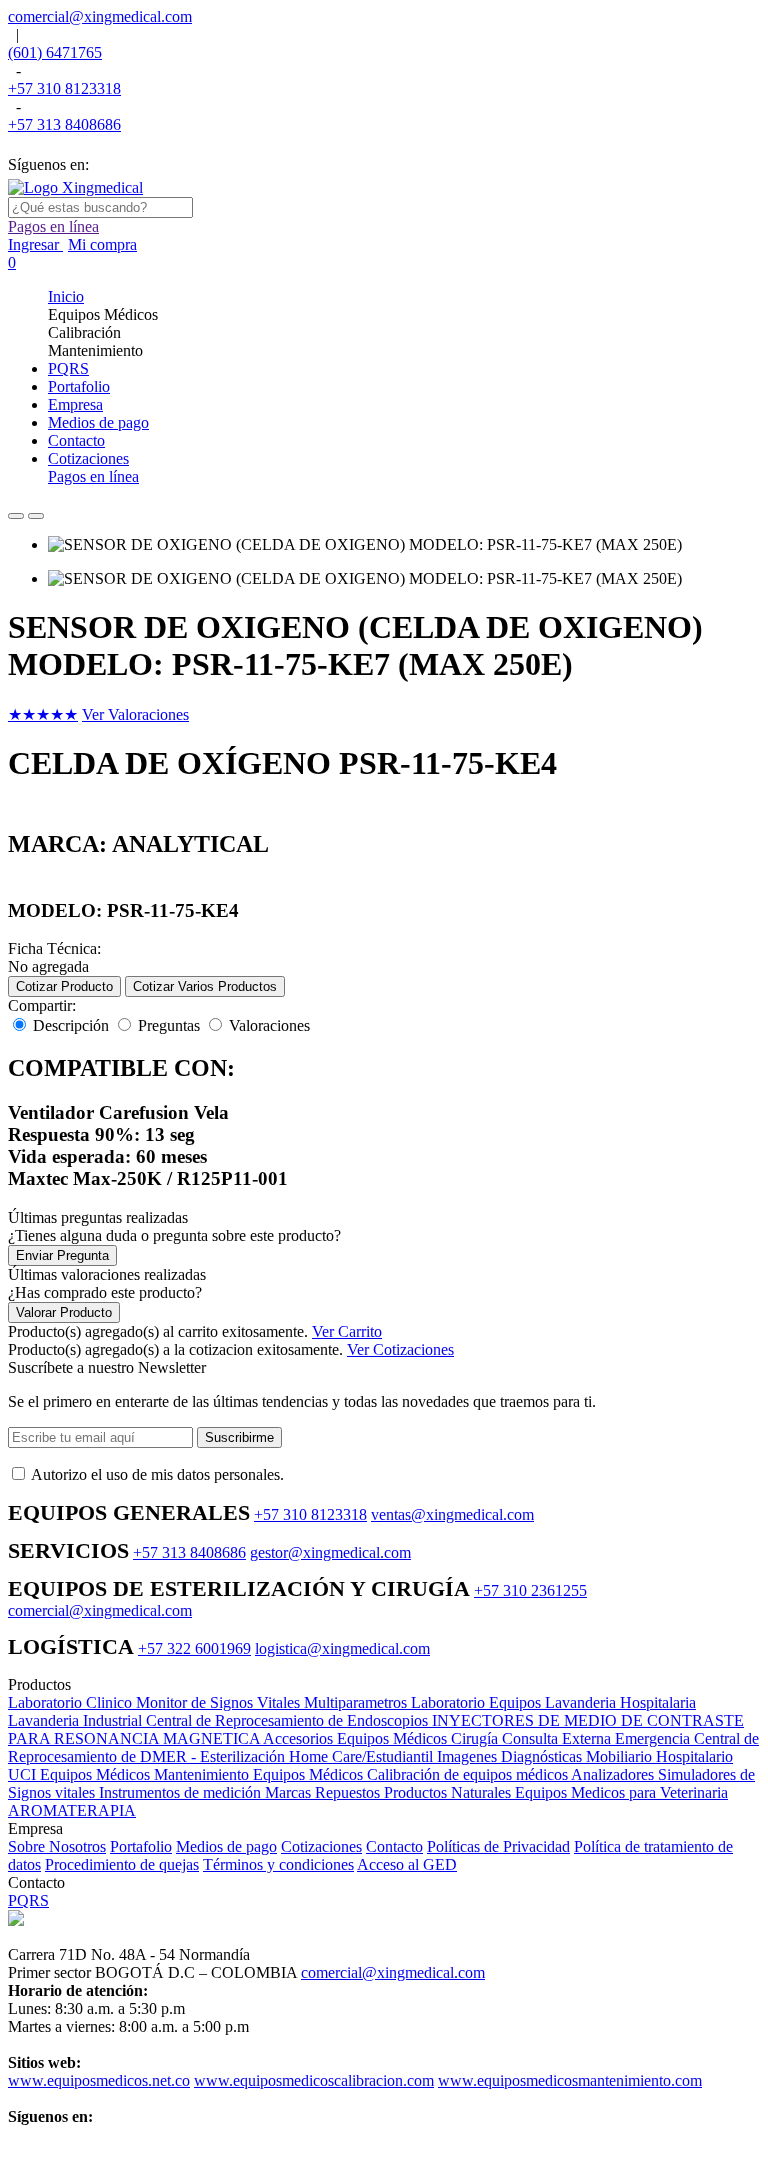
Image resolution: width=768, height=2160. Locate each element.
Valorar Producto (64, 1312)
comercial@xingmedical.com (100, 16)
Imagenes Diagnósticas (511, 1756)
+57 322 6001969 (194, 1648)
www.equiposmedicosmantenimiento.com (570, 2080)
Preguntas (169, 1025)
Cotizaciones (321, 1846)
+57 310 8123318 (64, 88)
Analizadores (614, 1774)
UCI (24, 1774)
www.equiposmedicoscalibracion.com (314, 2080)
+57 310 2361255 (530, 1590)
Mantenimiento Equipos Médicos (260, 1774)
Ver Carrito (347, 1331)
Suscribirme (239, 1437)
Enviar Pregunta (62, 1255)
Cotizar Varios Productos (205, 986)
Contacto (394, 1846)
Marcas (290, 1792)
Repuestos (349, 1792)
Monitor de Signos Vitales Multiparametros (273, 1702)
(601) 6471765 (55, 52)
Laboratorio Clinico (72, 1702)
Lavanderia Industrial (77, 1720)
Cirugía (476, 1738)
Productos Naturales (449, 1792)
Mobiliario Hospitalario (659, 1756)
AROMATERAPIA (72, 1810)
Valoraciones (269, 1025)
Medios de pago (226, 1846)
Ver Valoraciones (135, 714)
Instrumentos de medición (182, 1792)
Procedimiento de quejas (122, 1864)
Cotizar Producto (64, 986)
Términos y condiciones (278, 1864)
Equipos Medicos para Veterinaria (621, 1792)
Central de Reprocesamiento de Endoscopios (289, 1720)
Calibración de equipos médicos (469, 1774)
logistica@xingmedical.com (342, 1648)
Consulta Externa (558, 1738)
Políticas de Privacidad (498, 1846)
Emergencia (654, 1738)
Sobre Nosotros (57, 1846)
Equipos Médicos (97, 1774)
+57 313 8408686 (64, 124)
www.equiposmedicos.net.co (99, 2080)
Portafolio (141, 1846)
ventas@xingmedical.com (452, 1514)
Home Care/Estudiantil (363, 1756)
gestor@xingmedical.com (330, 1552)
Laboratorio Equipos (478, 1702)
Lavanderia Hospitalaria (620, 1702)
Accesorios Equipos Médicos (357, 1738)
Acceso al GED (407, 1864)
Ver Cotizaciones (400, 1349)
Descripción (71, 1025)
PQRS (28, 1900)
